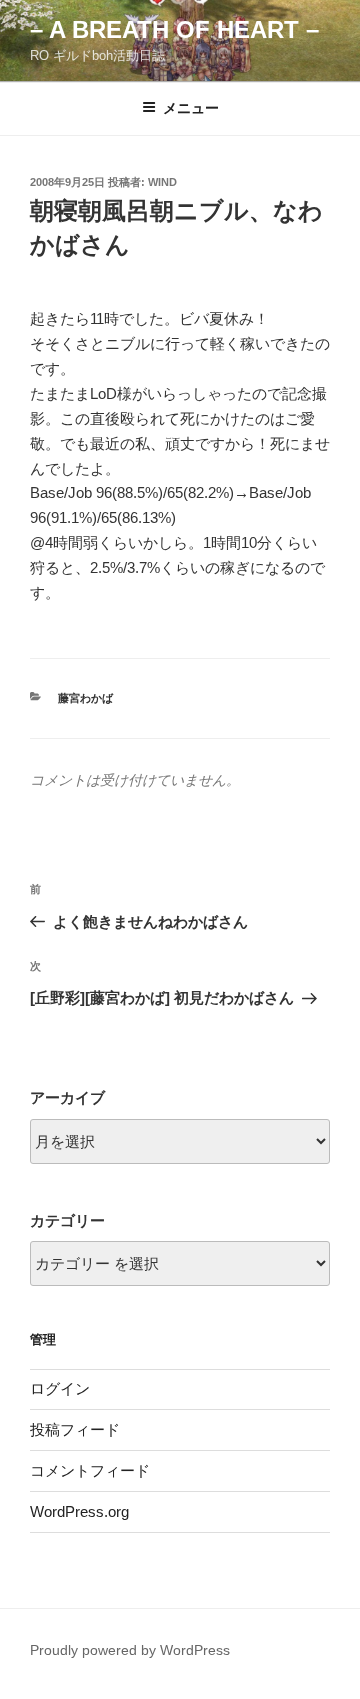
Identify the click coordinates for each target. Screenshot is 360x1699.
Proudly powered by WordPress (130, 1650)
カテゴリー (67, 1220)
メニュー (191, 108)
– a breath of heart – (174, 29)
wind (162, 182)
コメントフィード (90, 1470)
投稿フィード (75, 1429)
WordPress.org (79, 1511)
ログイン (60, 1388)
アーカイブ (67, 1097)
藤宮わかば (85, 698)
